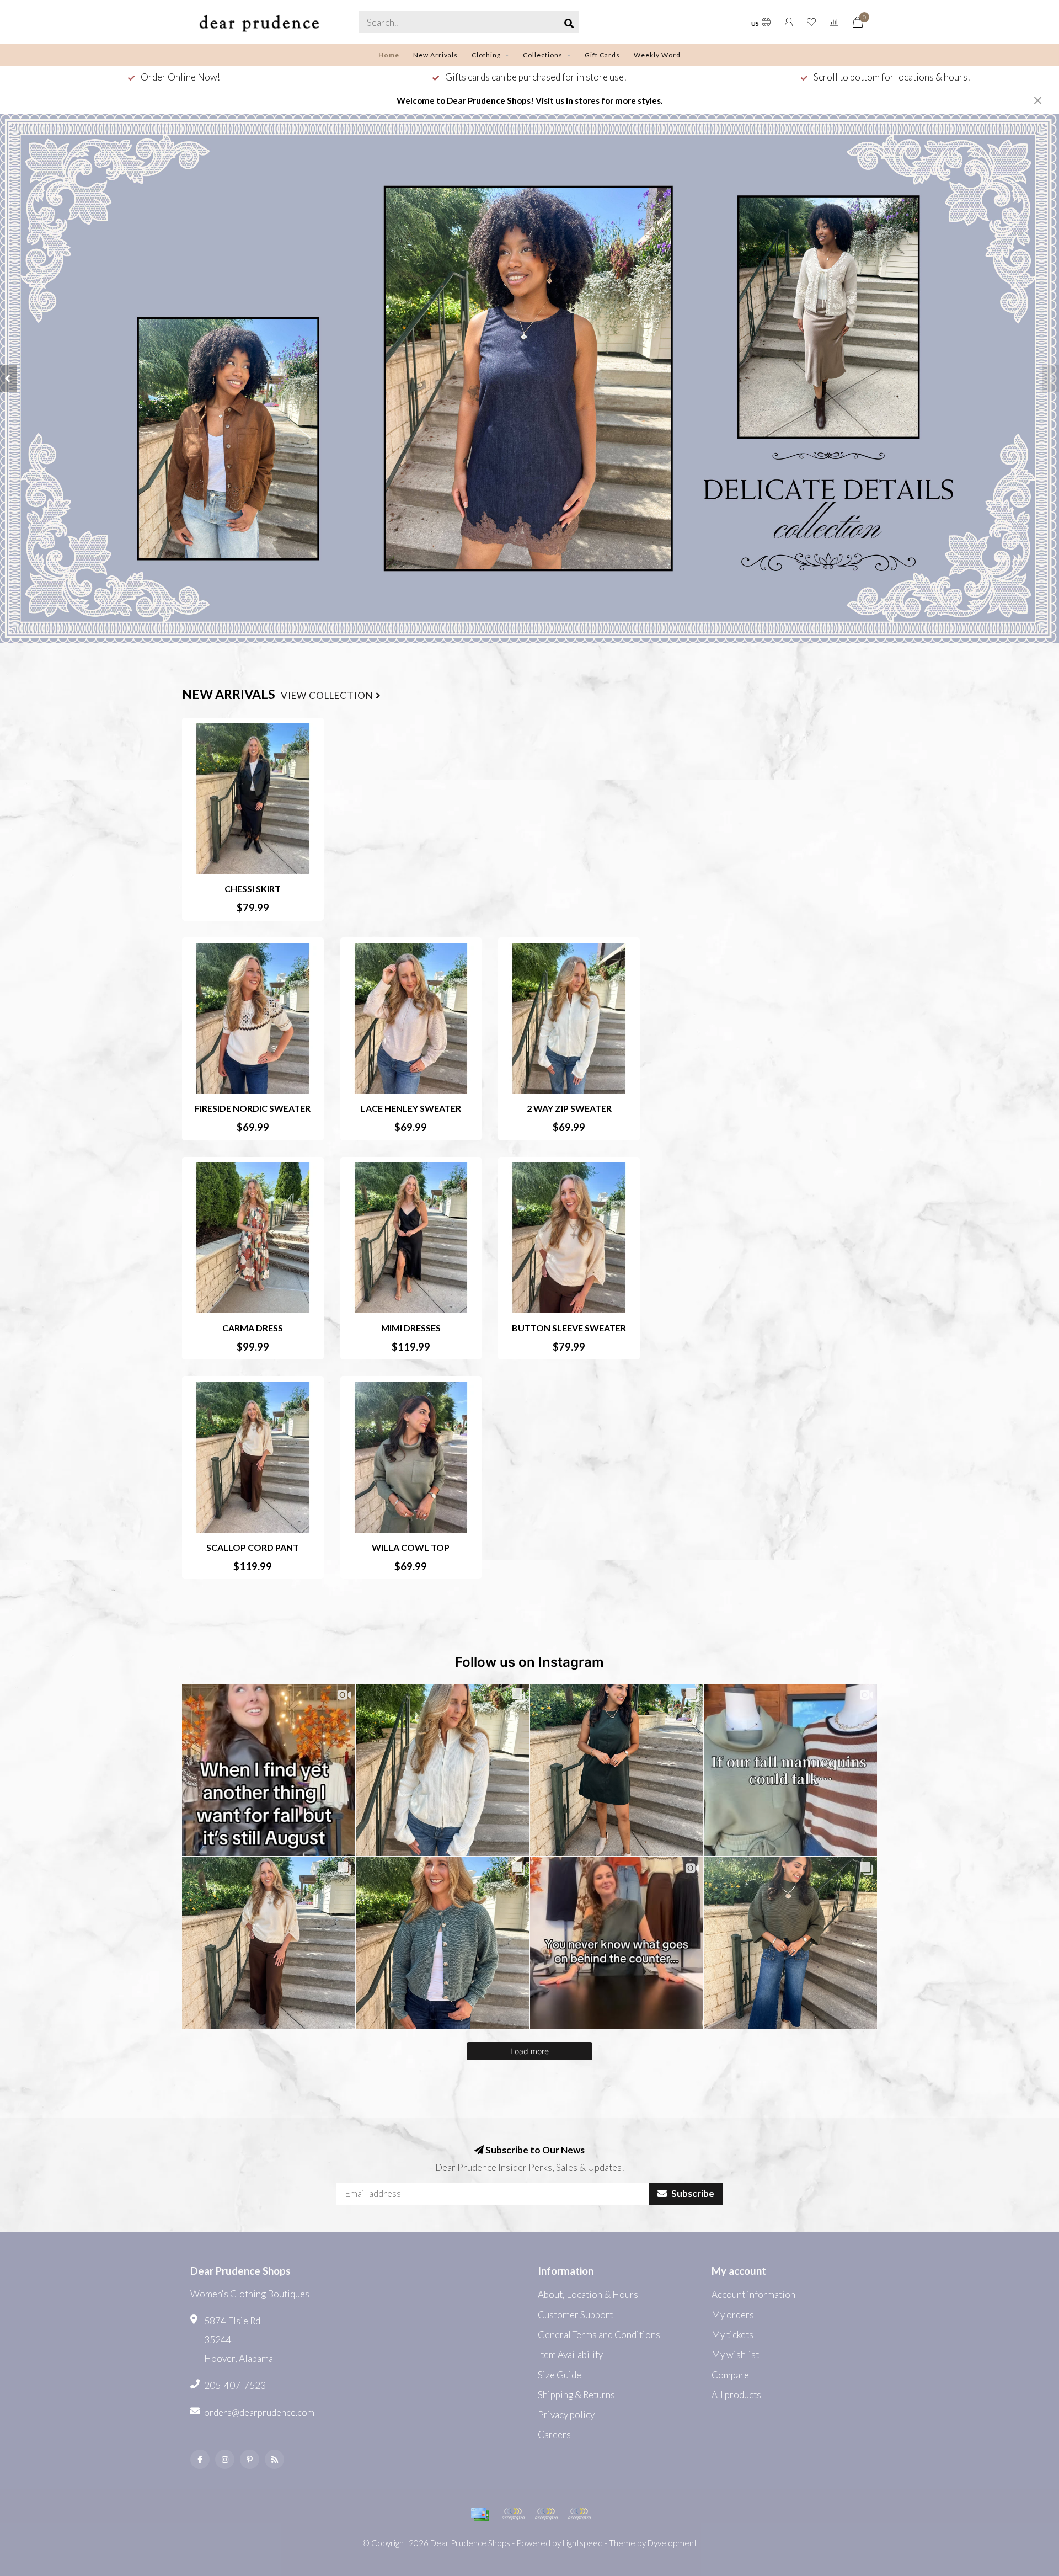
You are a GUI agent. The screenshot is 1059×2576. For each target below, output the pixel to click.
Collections (543, 55)
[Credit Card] (480, 2514)
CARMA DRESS (253, 1328)
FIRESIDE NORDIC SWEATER (253, 1108)
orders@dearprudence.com (259, 2412)
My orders (733, 2315)
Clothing (486, 55)
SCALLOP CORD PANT (253, 1547)
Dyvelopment (672, 2543)
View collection (328, 696)
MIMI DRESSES (411, 1328)
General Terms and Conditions (599, 2335)
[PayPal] (513, 2514)
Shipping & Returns (576, 2395)
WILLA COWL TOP (411, 1547)
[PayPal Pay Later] (546, 2514)
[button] (8, 378)
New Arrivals (435, 55)
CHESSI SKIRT (253, 889)
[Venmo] (579, 2514)
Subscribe (692, 2193)
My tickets (732, 2335)
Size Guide (560, 2375)
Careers (554, 2434)
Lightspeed (583, 2543)
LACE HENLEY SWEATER (411, 1108)
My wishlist (735, 2354)
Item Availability (570, 2354)
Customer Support (575, 2315)
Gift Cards (602, 55)
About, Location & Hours (588, 2294)
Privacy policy (566, 2415)
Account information (753, 2294)
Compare (730, 2375)
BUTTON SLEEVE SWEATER (569, 1328)
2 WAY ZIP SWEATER (569, 1108)
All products (736, 2395)
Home (389, 55)
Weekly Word (657, 55)
